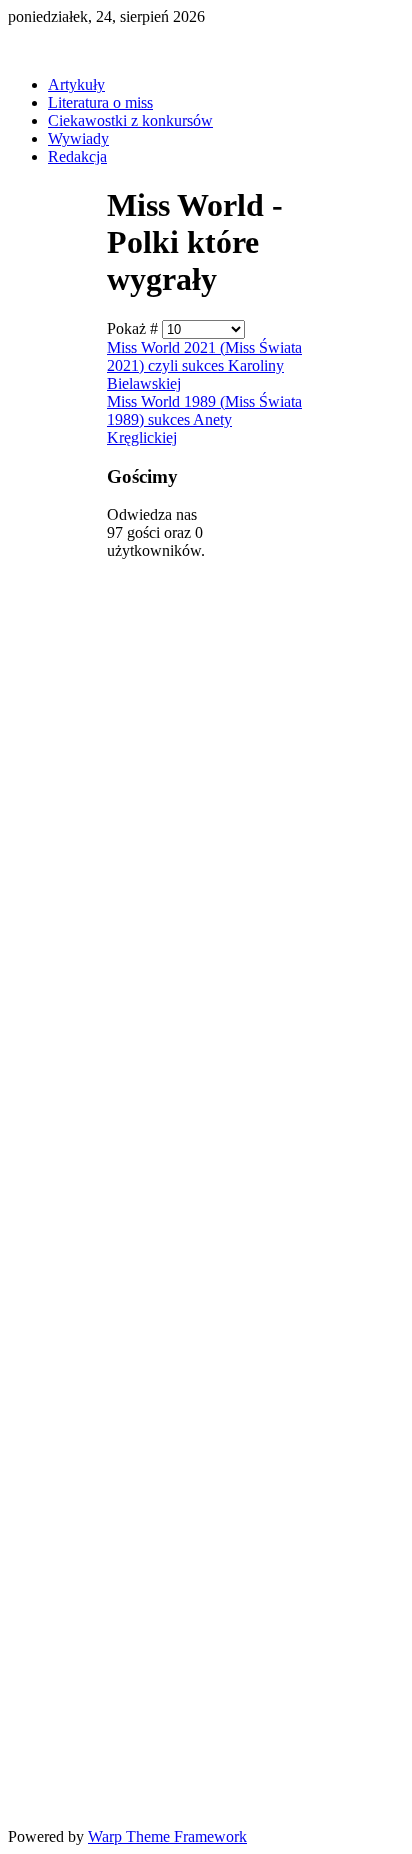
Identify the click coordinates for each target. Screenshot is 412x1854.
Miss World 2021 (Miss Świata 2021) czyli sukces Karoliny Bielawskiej (204, 365)
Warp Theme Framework (167, 1836)
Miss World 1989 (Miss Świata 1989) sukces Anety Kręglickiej (204, 419)
